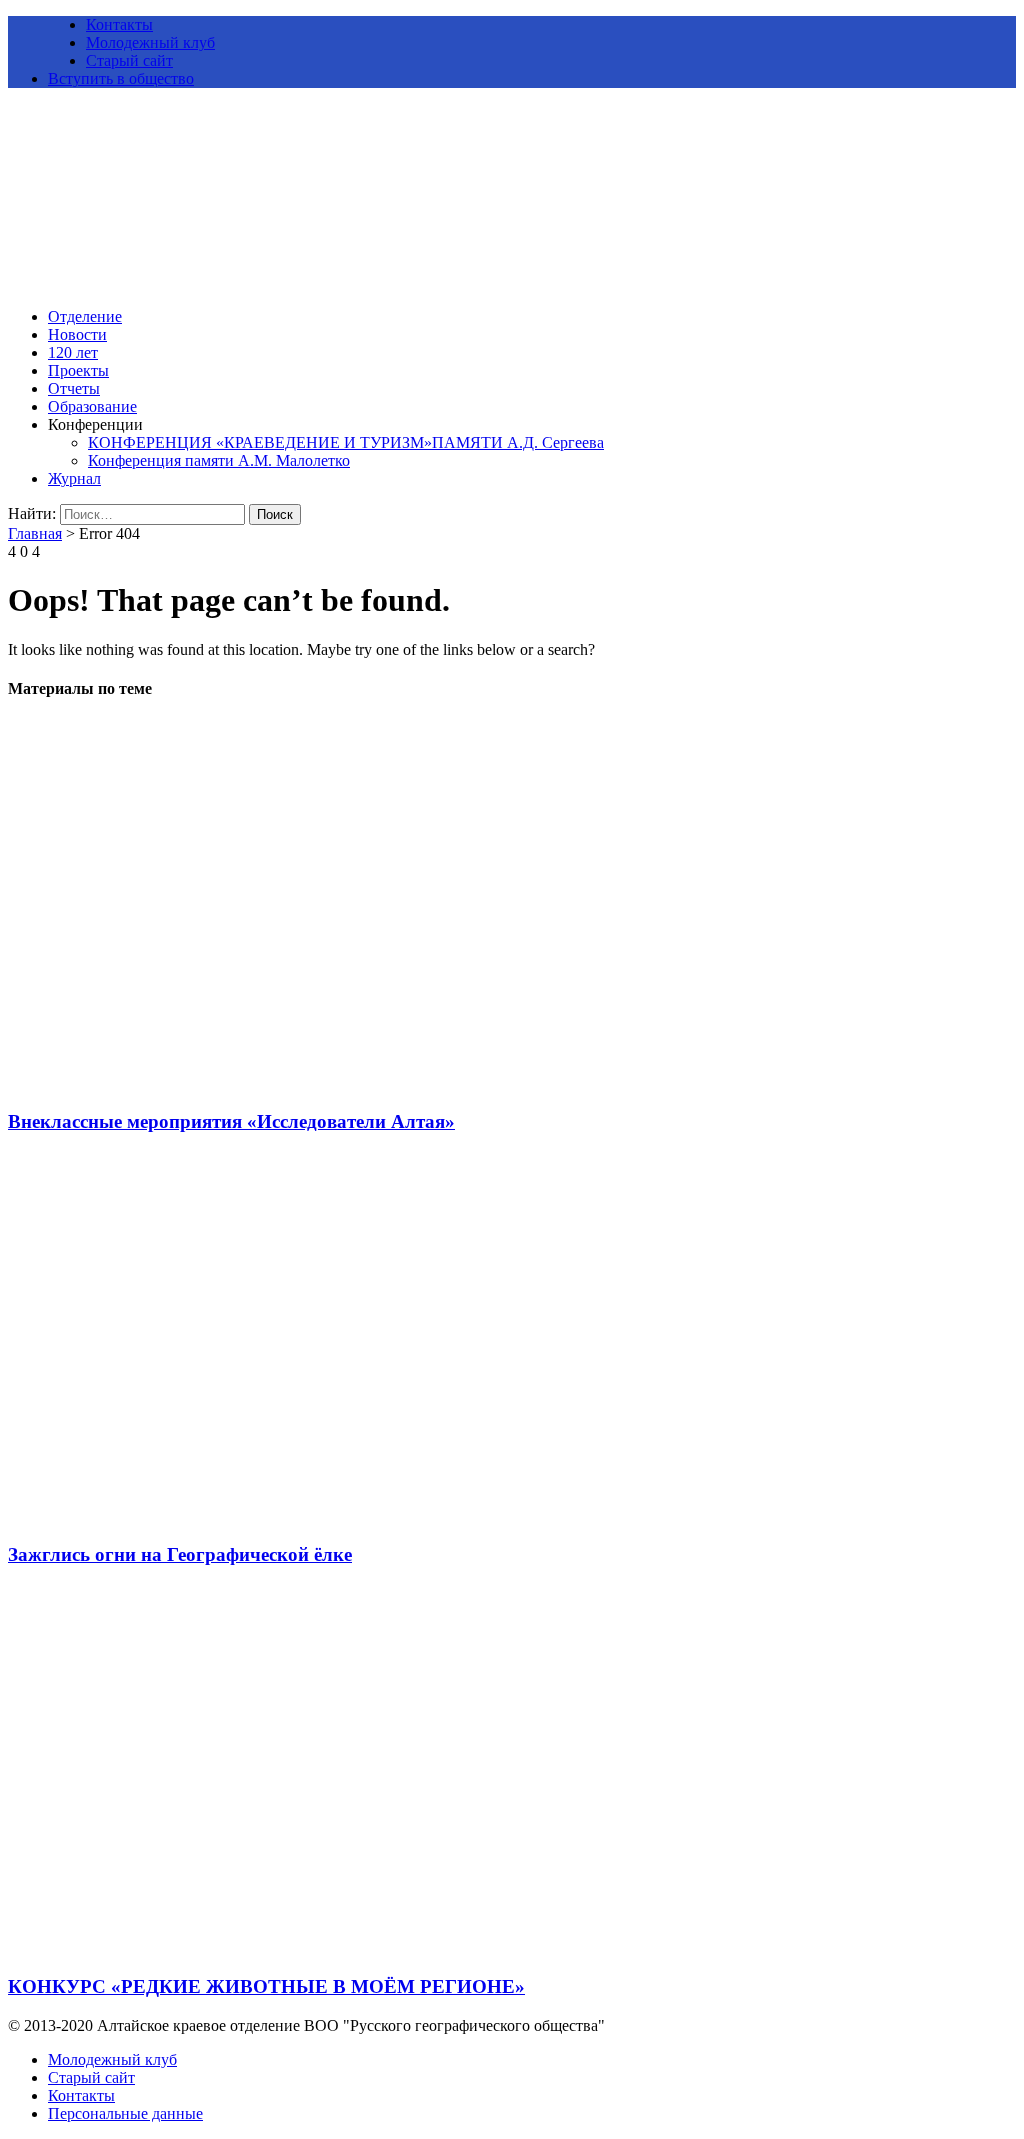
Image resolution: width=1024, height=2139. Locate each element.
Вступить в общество (121, 78)
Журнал (74, 478)
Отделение (85, 316)
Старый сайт (129, 60)
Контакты (119, 24)
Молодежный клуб (150, 42)
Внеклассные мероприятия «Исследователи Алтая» (231, 1121)
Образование (92, 406)
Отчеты (74, 388)
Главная (35, 533)
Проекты (78, 370)
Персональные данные (125, 2113)
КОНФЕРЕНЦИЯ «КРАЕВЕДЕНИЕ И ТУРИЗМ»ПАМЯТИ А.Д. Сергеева (346, 442)
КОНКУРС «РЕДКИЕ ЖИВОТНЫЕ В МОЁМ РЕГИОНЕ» (266, 1986)
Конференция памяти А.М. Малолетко (219, 460)
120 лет (73, 352)
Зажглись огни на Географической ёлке (180, 1554)
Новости (77, 334)
